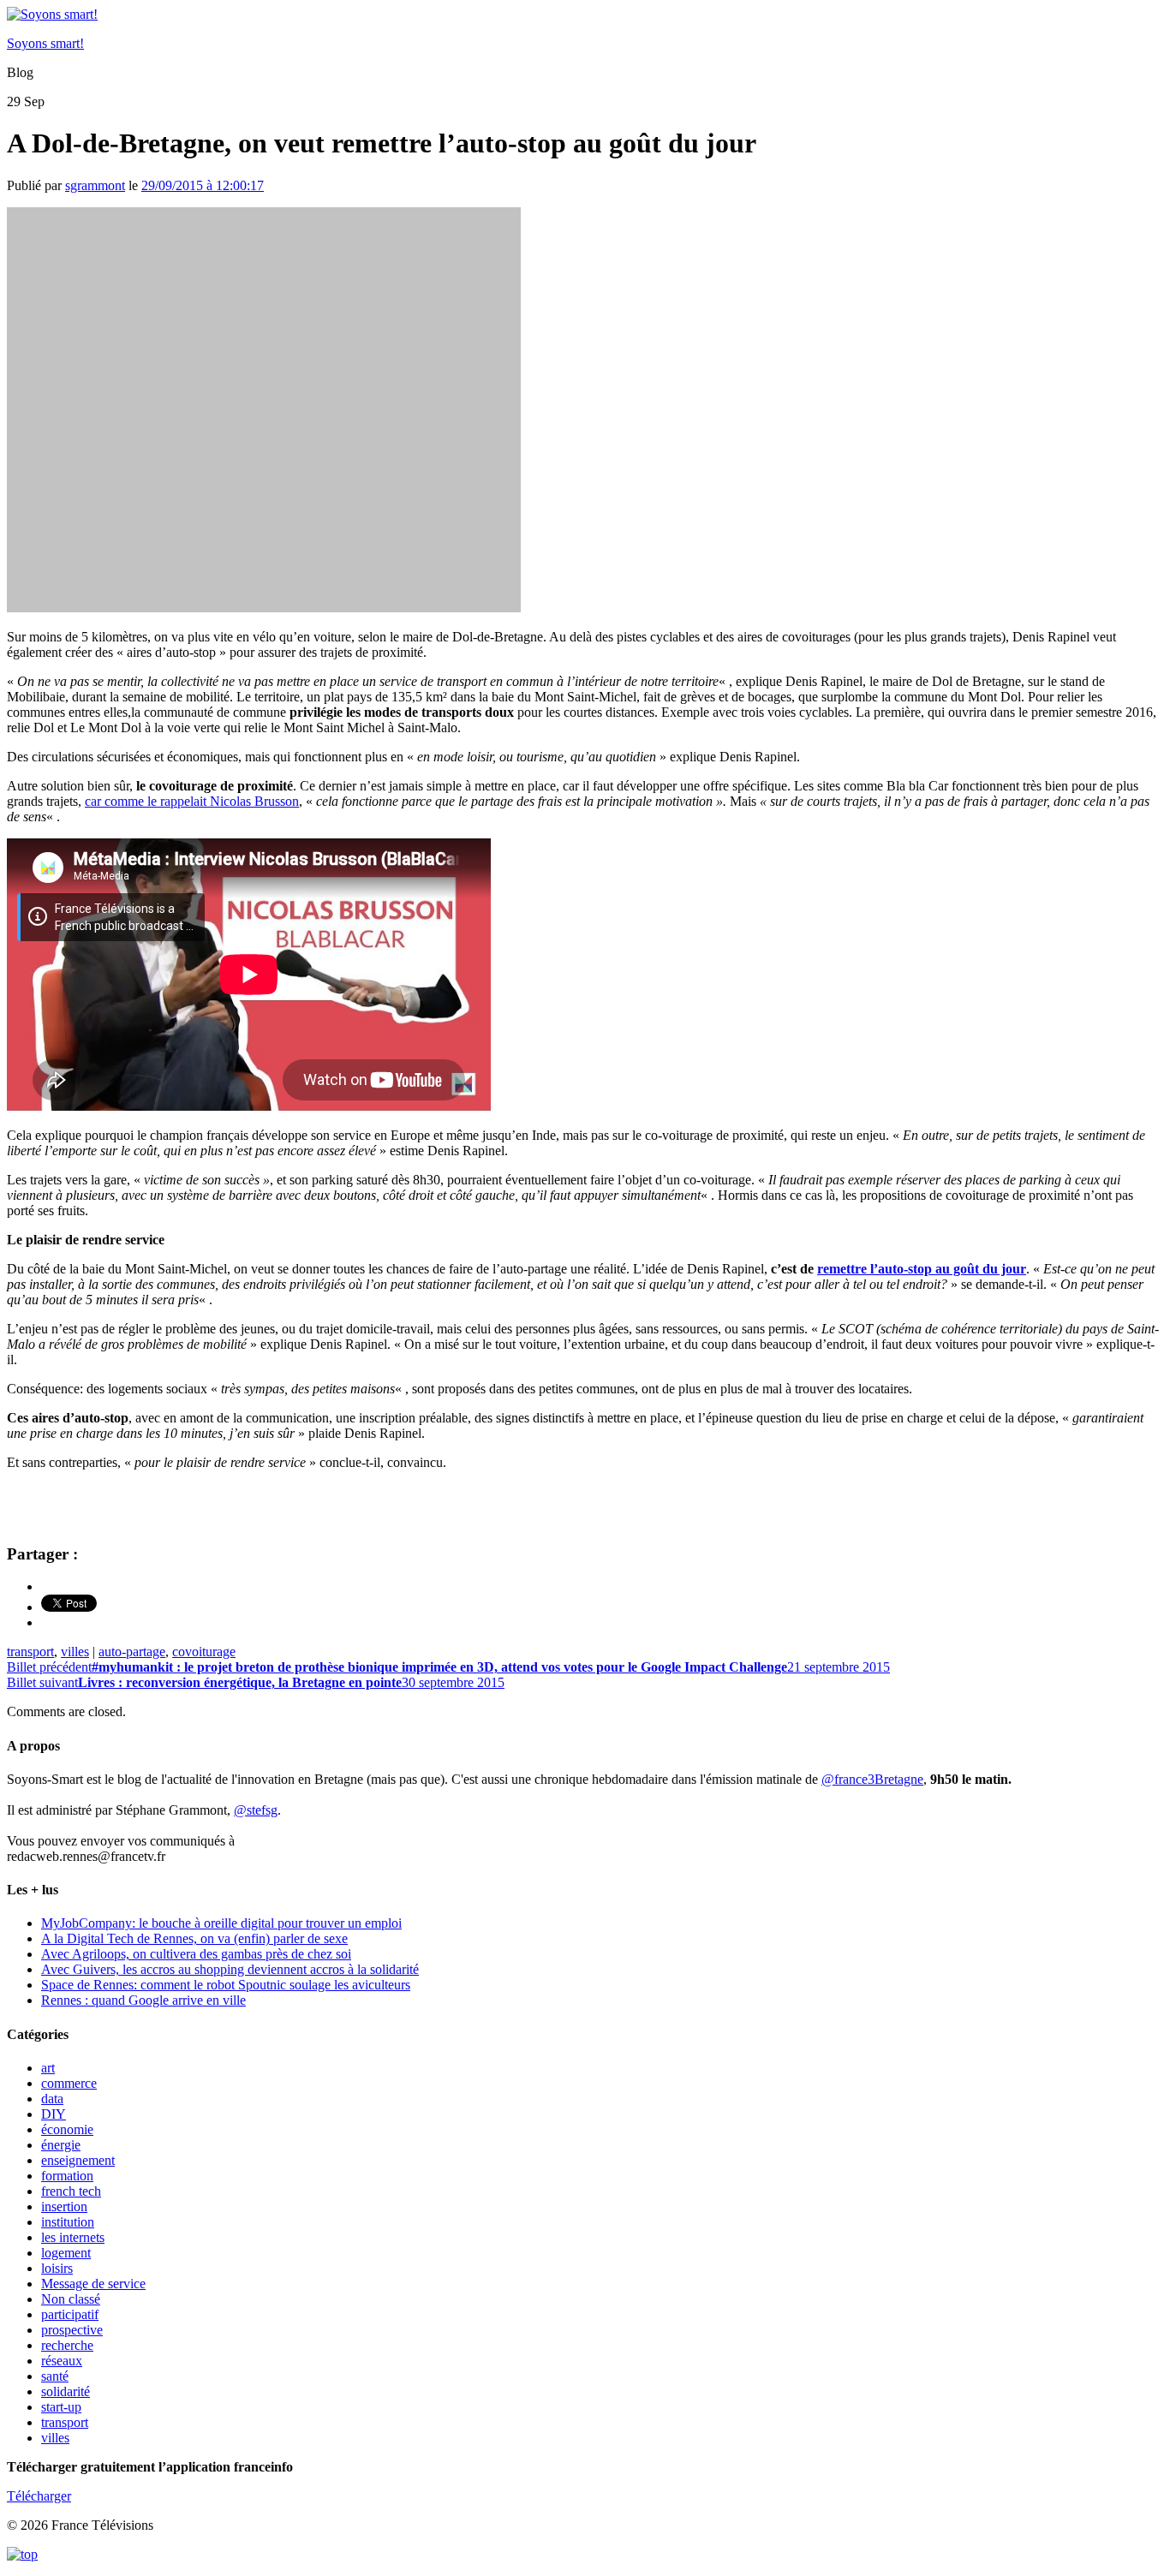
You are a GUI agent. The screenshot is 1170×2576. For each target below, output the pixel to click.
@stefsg (256, 1810)
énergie (61, 2145)
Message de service (93, 2284)
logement (66, 2253)
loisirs (57, 2268)
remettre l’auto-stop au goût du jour (922, 1269)
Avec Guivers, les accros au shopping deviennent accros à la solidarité (230, 1969)
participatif (70, 2314)
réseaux (62, 2361)
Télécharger (39, 2496)
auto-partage (132, 1652)
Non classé (71, 2299)
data (52, 2099)
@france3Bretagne (872, 1779)
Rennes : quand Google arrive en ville (143, 2000)
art (48, 2068)
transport (30, 1652)
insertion (64, 2206)
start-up (61, 2407)
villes (75, 1652)
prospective (72, 2330)
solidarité (66, 2391)
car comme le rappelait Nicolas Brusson (192, 801)
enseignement (78, 2160)
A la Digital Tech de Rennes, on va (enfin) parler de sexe (194, 1938)
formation (67, 2176)
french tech (71, 2191)
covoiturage (204, 1652)
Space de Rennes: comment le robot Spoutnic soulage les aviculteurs (226, 1985)
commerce (69, 2083)
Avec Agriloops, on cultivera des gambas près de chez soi (196, 1954)
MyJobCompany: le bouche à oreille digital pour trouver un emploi (221, 1923)
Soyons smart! (45, 43)
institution (68, 2222)
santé (55, 2376)
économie (67, 2129)
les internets (73, 2237)
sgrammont (95, 185)
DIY (54, 2114)
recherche (67, 2345)
